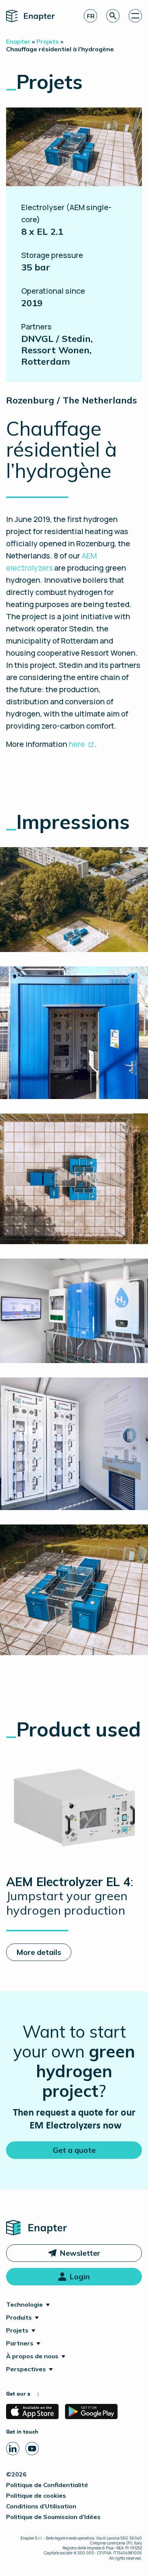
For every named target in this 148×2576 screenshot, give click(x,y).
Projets (17, 2330)
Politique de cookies (36, 2495)
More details (39, 1952)
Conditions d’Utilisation (41, 2506)
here (77, 744)
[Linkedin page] (13, 2449)
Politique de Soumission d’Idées (53, 2517)
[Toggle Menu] (135, 16)
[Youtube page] (32, 2449)
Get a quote (74, 2150)
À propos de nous (32, 2356)
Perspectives (26, 2369)
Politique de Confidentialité (47, 2485)
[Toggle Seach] (113, 16)
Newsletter (80, 2253)
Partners (20, 2343)
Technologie (24, 2304)
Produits (19, 2317)
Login (80, 2276)
